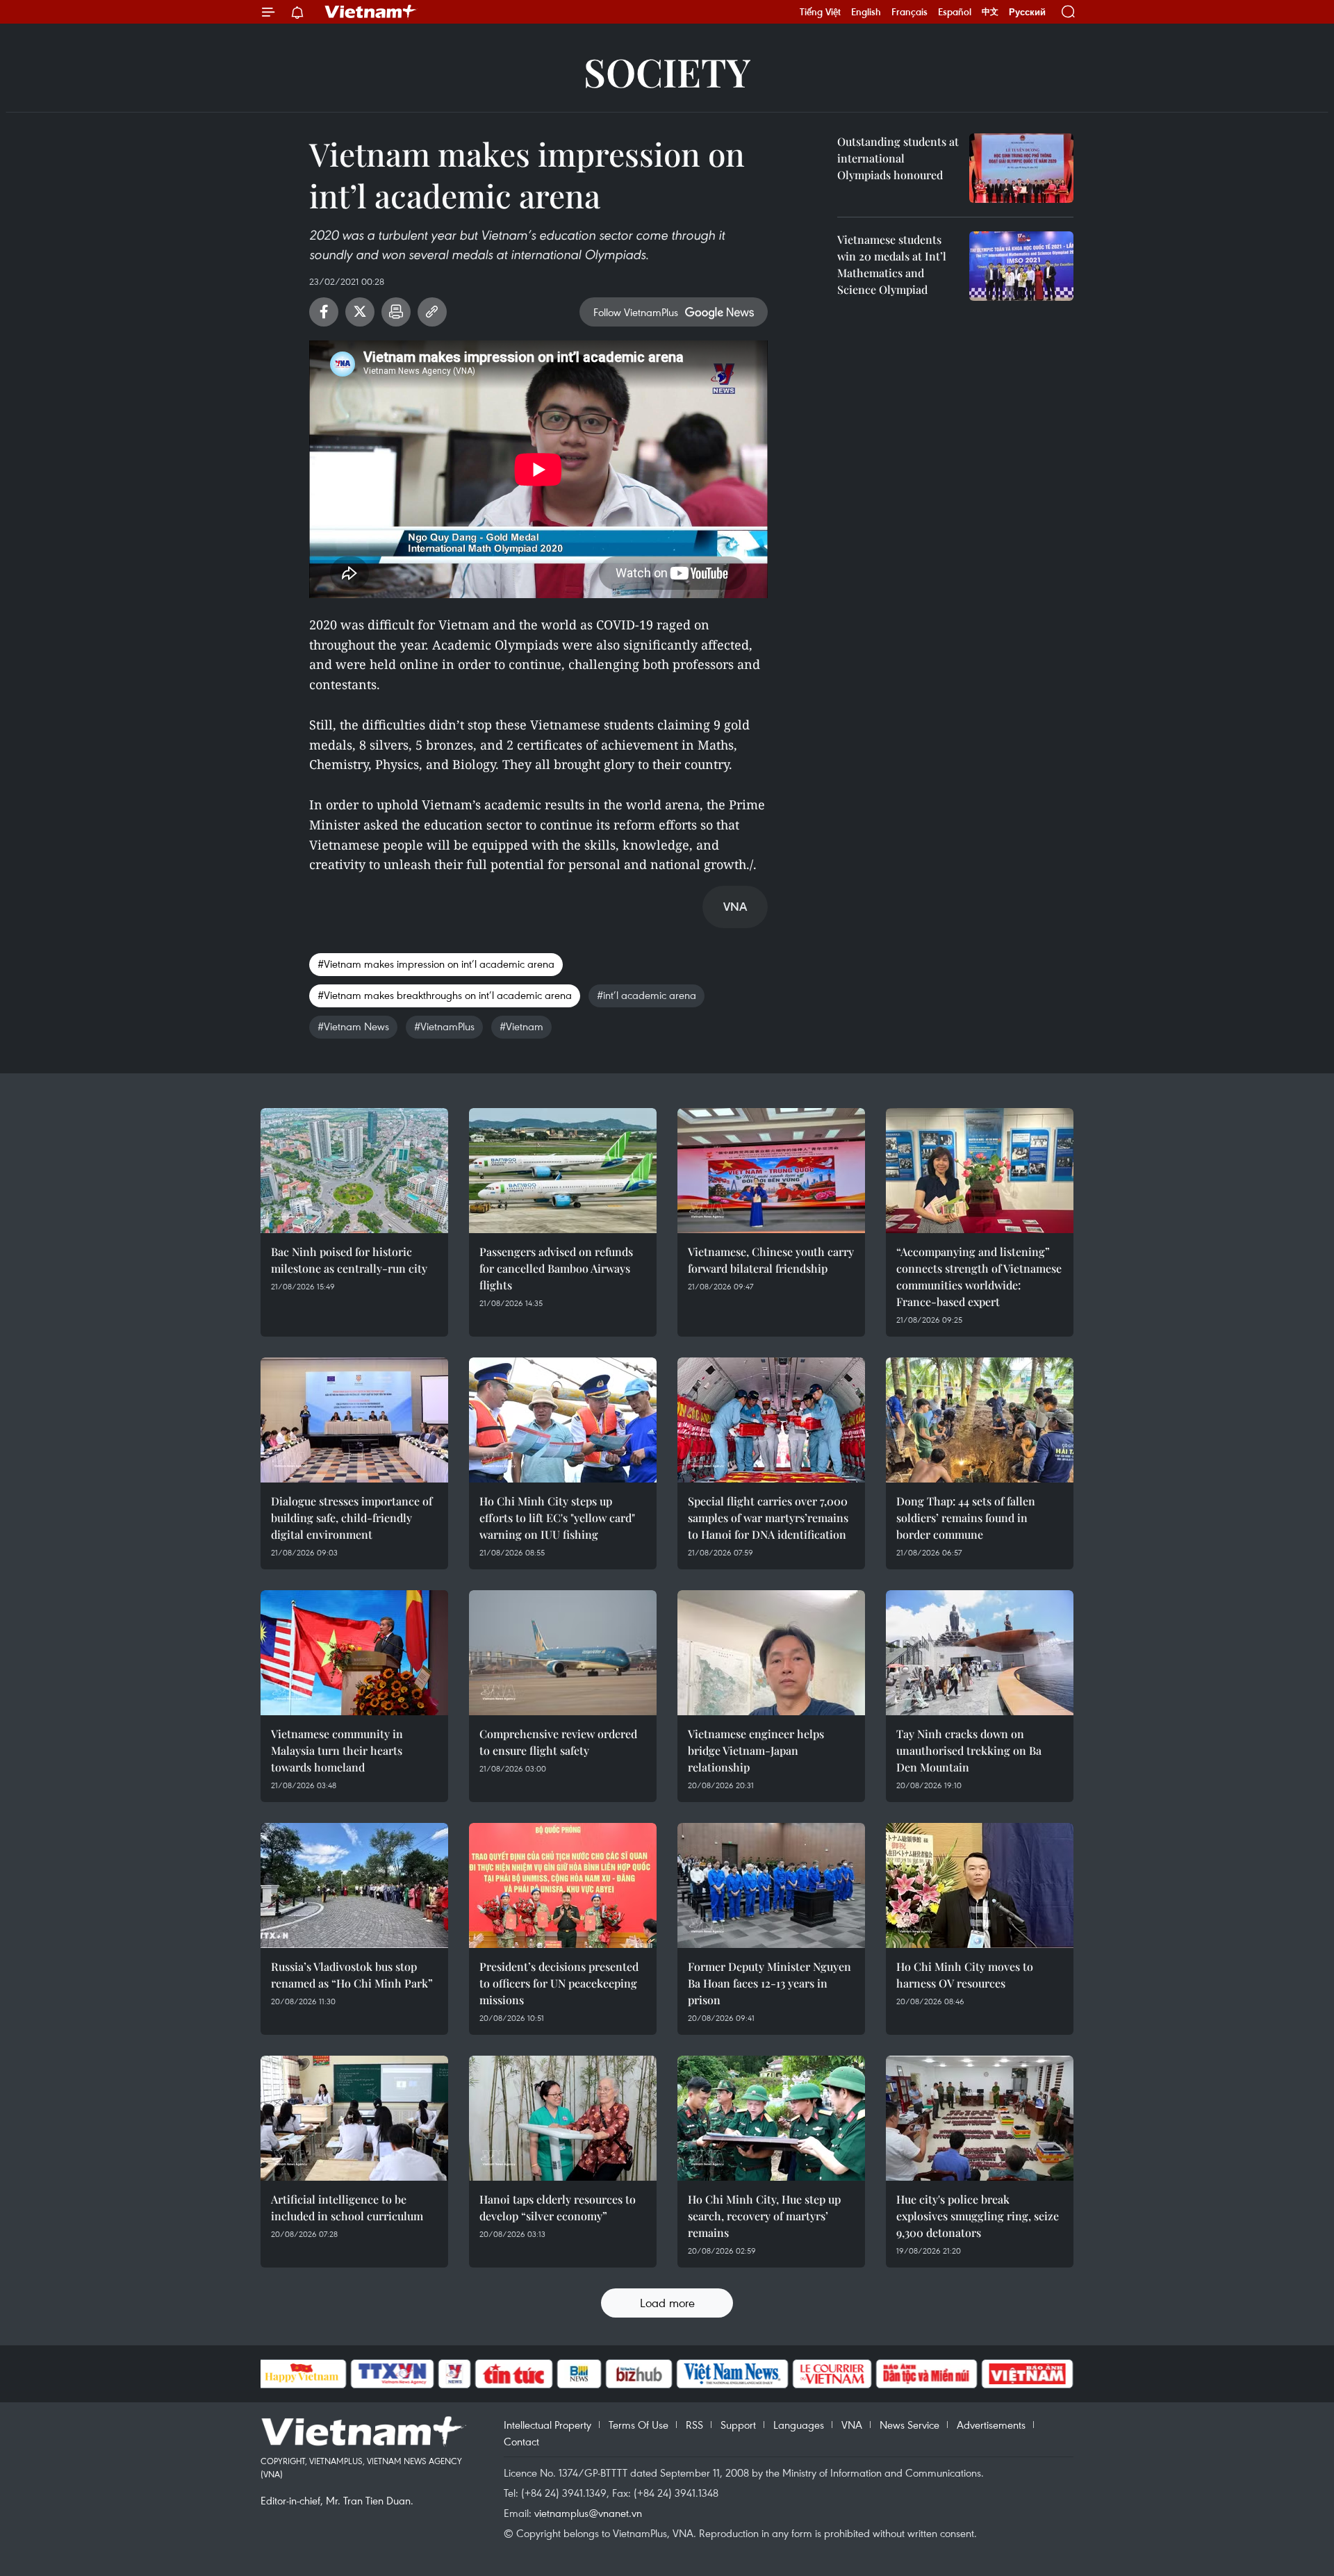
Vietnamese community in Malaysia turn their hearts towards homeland (337, 1750)
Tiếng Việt (820, 12)
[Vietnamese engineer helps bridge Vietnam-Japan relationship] (771, 1653)
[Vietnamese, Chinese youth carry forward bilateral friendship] (771, 1171)
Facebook (324, 312)
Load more (667, 2303)
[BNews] (579, 2374)
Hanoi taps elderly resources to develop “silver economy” (558, 2207)
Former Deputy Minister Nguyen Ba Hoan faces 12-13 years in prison (769, 1983)
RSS (694, 2425)
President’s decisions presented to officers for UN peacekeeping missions (559, 1983)
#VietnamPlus (444, 1026)
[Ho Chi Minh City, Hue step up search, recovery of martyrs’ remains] (771, 2118)
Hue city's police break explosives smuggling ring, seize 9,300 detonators (978, 2216)
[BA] (1028, 2374)
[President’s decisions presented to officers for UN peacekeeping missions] (563, 1885)
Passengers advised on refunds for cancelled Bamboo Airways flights (556, 1268)
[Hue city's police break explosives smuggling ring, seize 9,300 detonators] (980, 2118)
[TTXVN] (392, 2374)
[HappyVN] (302, 2374)
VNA (852, 2425)
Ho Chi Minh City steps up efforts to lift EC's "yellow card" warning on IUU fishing (557, 1518)
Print (396, 312)
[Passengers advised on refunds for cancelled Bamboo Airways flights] (563, 1171)
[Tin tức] (513, 2374)
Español (955, 12)
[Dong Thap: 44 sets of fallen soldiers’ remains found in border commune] (980, 1420)
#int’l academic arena (647, 995)
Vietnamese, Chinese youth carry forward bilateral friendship (771, 1260)
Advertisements (991, 2425)
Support (738, 2425)
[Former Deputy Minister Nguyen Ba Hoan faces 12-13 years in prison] (771, 1885)
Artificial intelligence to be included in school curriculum (347, 2207)
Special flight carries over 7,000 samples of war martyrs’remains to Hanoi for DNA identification (768, 1518)
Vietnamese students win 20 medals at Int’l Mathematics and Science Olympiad (892, 264)
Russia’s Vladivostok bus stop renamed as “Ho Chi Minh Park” (352, 1975)
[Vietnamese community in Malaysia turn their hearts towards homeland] (354, 1653)
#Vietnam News (353, 1026)
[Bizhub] (639, 2374)
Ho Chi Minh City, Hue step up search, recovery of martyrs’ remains (764, 2216)
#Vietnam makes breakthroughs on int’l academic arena (445, 995)
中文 (990, 12)
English (866, 12)
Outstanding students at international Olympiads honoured (898, 158)
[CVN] (832, 2374)
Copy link (432, 312)
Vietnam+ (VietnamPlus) (371, 12)
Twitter (360, 312)
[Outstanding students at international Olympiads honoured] (1021, 168)
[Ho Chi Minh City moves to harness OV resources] (980, 1885)
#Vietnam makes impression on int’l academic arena (436, 964)
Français (909, 12)
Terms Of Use (639, 2425)
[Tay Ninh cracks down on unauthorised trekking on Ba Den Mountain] (980, 1653)
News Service (909, 2425)
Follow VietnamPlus (636, 312)
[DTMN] (927, 2374)
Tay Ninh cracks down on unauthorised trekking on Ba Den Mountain (969, 1750)
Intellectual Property (547, 2425)
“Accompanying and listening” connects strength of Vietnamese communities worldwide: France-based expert (979, 1277)
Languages (799, 2425)
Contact (521, 2441)
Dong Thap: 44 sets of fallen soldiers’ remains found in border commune (966, 1518)
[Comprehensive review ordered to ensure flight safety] (563, 1653)
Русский (1027, 12)
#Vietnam (521, 1026)
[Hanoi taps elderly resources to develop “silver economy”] (563, 2118)
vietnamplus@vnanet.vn (588, 2513)
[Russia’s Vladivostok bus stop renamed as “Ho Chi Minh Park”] (354, 1885)
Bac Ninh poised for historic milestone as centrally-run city (349, 1260)
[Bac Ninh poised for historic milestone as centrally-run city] (354, 1171)
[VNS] (733, 2374)
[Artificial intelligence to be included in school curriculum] (354, 2118)
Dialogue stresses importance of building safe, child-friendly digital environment (352, 1518)
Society (667, 71)
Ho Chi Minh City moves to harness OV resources (965, 1975)
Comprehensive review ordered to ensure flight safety (558, 1742)
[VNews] (454, 2374)
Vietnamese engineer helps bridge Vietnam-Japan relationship (756, 1750)
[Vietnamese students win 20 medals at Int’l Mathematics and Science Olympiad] (1021, 266)
